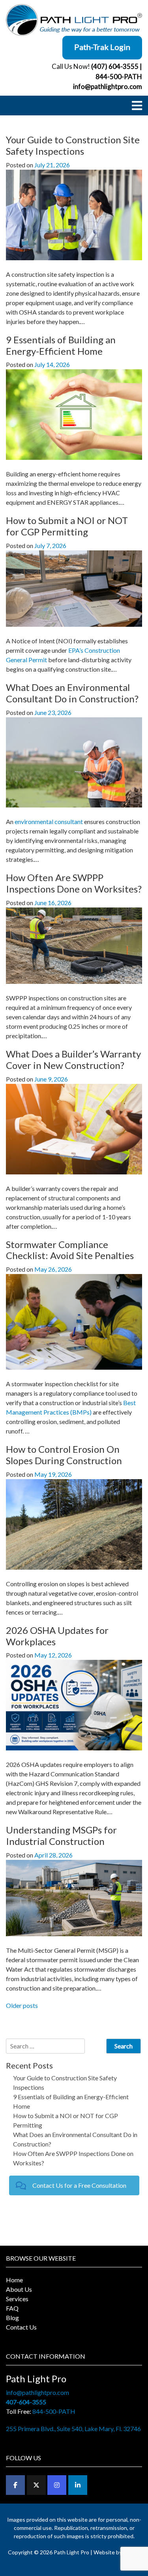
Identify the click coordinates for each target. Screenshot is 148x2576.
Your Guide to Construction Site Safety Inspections (73, 145)
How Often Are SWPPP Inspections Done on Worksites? (74, 883)
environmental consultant (49, 821)
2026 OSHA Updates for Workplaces (57, 1636)
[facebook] (15, 2485)
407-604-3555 (26, 2402)
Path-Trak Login (102, 47)
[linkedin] (78, 2485)
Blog (12, 2318)
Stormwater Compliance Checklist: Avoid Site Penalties (70, 1250)
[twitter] (36, 2485)
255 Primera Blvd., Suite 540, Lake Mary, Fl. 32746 (73, 2429)
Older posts (22, 2005)
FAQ (12, 2308)
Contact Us (21, 2327)
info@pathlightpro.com (108, 86)
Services (17, 2299)
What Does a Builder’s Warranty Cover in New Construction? (73, 1059)
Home (14, 2280)
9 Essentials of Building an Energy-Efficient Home (61, 345)
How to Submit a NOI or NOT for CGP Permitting (67, 526)
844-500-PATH (119, 77)
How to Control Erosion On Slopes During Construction (64, 1455)
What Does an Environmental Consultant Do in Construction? (72, 693)
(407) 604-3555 (115, 66)
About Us (19, 2289)
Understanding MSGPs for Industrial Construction (61, 1835)
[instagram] (57, 2485)
